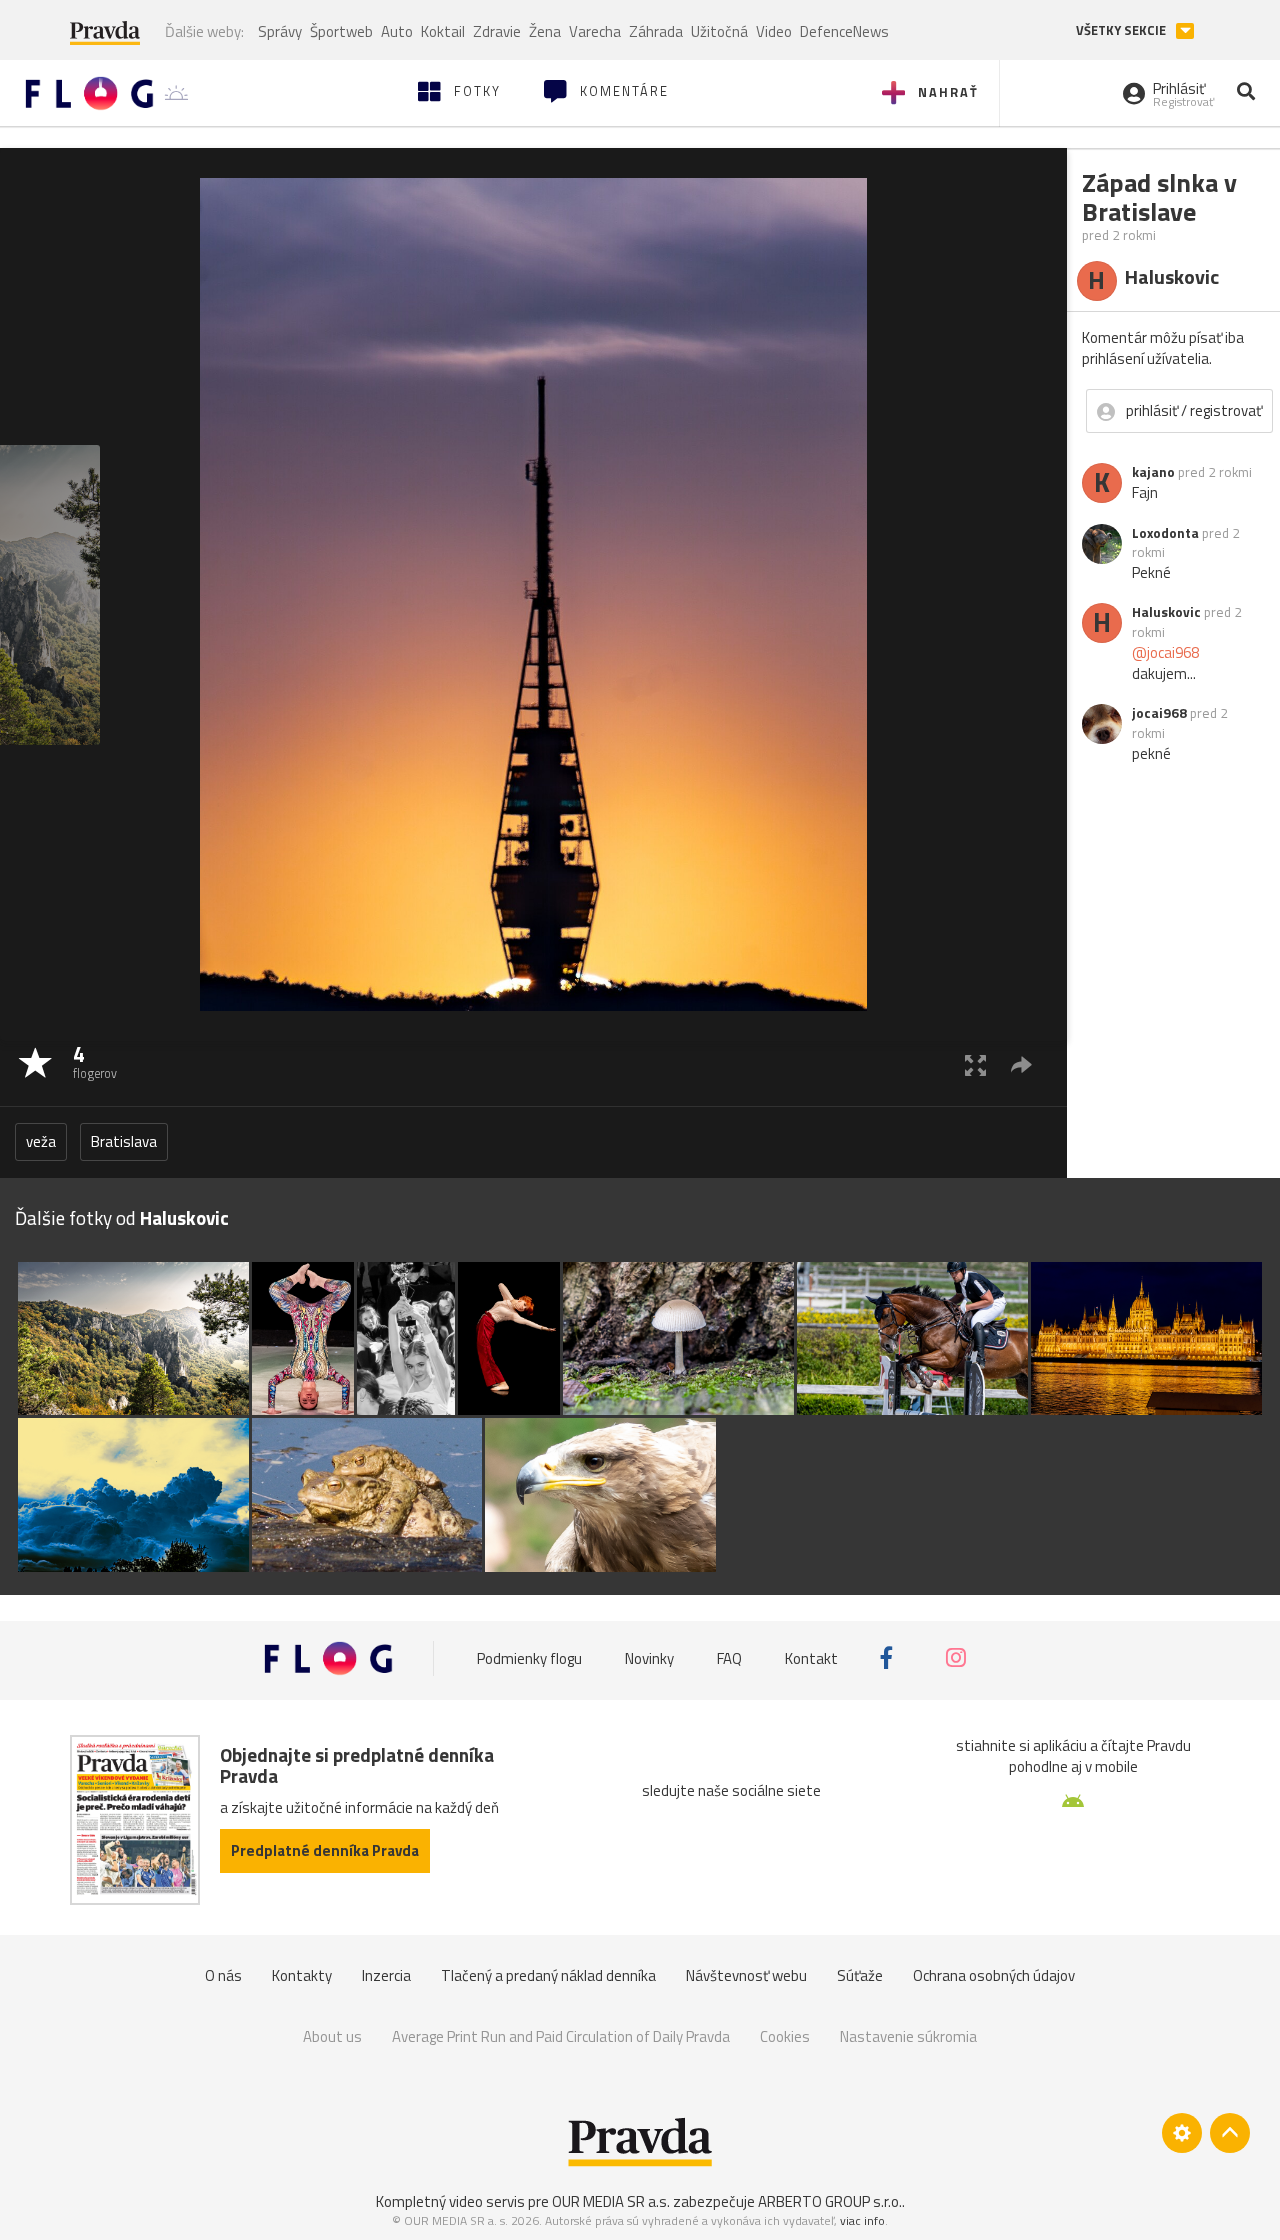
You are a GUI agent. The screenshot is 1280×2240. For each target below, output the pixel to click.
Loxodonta (1165, 533)
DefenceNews (844, 31)
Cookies (785, 2036)
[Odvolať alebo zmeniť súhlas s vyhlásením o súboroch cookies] (1182, 2133)
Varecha (595, 31)
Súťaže (860, 1975)
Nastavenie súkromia (908, 2036)
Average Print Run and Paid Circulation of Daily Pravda (561, 2036)
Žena (545, 31)
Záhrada (656, 31)
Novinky (649, 1657)
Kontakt (811, 1657)
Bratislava (124, 1141)
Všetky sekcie (1122, 30)
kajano (1153, 472)
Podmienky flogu (529, 1657)
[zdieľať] (1021, 1064)
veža (41, 1141)
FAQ (729, 1657)
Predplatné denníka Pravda (325, 1850)
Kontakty (302, 1975)
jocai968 (1159, 713)
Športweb (341, 31)
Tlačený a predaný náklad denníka (548, 1975)
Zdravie (497, 31)
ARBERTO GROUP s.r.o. (830, 2201)
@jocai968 (1165, 652)
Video (774, 31)
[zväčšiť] (975, 1064)
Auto (397, 31)
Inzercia (386, 1975)
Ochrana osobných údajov (994, 1975)
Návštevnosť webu (746, 1975)
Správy (280, 31)
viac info (862, 2220)
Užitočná (719, 31)
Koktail (443, 31)
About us (332, 2036)
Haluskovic (1166, 612)
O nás (223, 1975)
